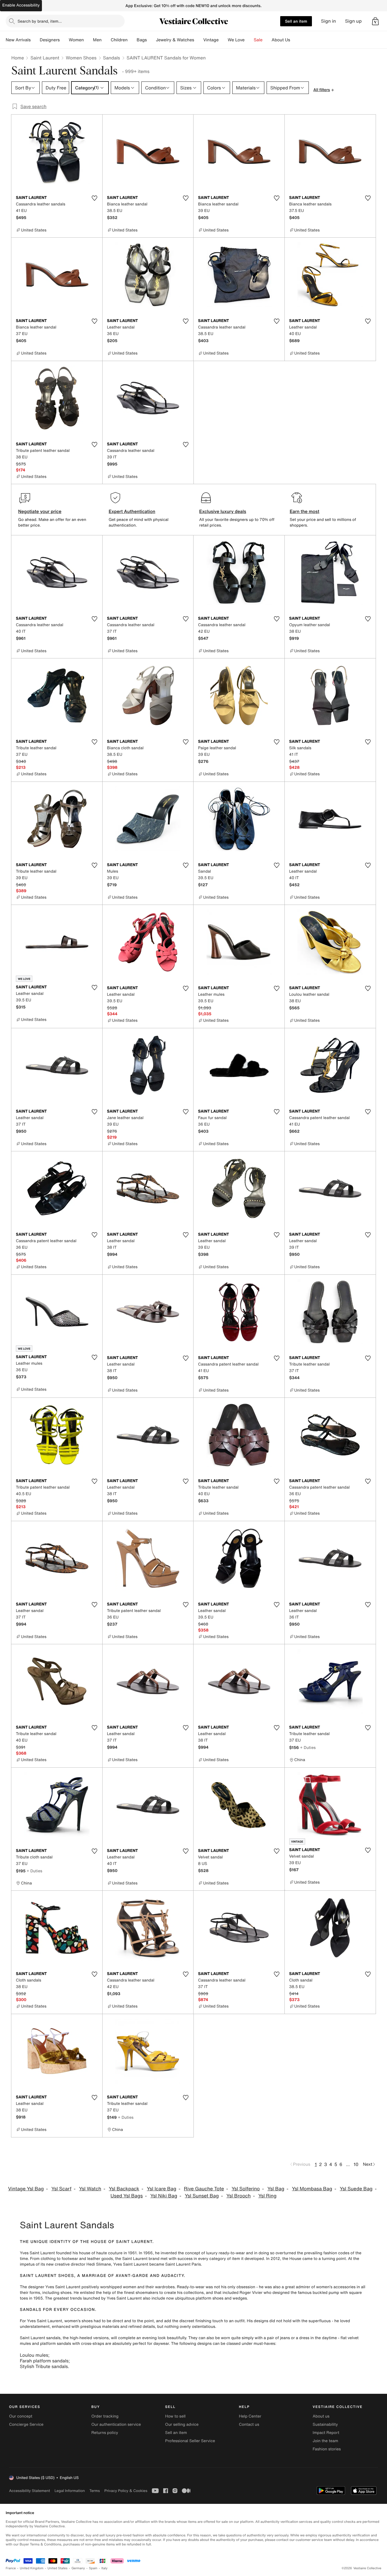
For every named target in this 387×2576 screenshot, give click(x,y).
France (11, 2568)
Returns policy (105, 2433)
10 (356, 2164)
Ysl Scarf (61, 2189)
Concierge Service (26, 2424)
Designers (50, 40)
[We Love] (249, 40)
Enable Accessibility (21, 5)
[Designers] (64, 40)
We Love (236, 40)
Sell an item (296, 21)
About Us (281, 40)
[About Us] (295, 40)
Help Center (250, 2416)
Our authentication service (116, 2424)
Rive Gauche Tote (204, 2189)
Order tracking (105, 2416)
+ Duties (308, 1747)
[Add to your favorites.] (95, 198)
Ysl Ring (267, 2196)
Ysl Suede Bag (356, 2189)
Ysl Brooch (239, 2196)
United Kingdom (32, 2568)
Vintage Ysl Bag (26, 2189)
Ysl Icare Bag (161, 2189)
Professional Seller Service (190, 2441)
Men (97, 40)
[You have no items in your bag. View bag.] (375, 21)
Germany (78, 2568)
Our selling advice (182, 2424)
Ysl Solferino (246, 2189)
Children (119, 40)
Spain (93, 2568)
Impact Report (326, 2433)
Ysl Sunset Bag (202, 2196)
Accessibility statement (29, 2491)
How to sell (175, 2416)
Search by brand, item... (40, 21)
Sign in (328, 21)
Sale (258, 40)
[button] (375, 21)
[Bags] (151, 40)
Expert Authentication (132, 511)
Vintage (211, 40)
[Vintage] (223, 40)
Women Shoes (81, 58)
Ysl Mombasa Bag (312, 2189)
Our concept (21, 2416)
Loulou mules (34, 2355)
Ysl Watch (90, 2189)
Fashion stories (327, 2449)
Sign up (353, 21)
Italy (105, 2568)
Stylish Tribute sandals (44, 2366)
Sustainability (325, 2424)
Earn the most (305, 511)
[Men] (106, 40)
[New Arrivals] (35, 40)
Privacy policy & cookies (126, 2491)
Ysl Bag (276, 2189)
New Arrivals (18, 40)
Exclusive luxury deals (223, 511)
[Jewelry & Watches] (199, 40)
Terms (94, 2491)
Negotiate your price (40, 511)
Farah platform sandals (44, 2361)
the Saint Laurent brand (137, 2259)
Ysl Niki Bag (164, 2196)
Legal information (70, 2491)
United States (58, 2568)
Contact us (249, 2424)
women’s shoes (78, 2321)
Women (76, 40)
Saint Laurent (45, 58)
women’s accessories (336, 2287)
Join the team (326, 2441)
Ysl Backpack (124, 2189)
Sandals (112, 58)
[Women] (88, 40)
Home (18, 58)
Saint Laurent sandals (40, 2338)
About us (321, 2416)
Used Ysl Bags (127, 2196)
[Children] (132, 40)
